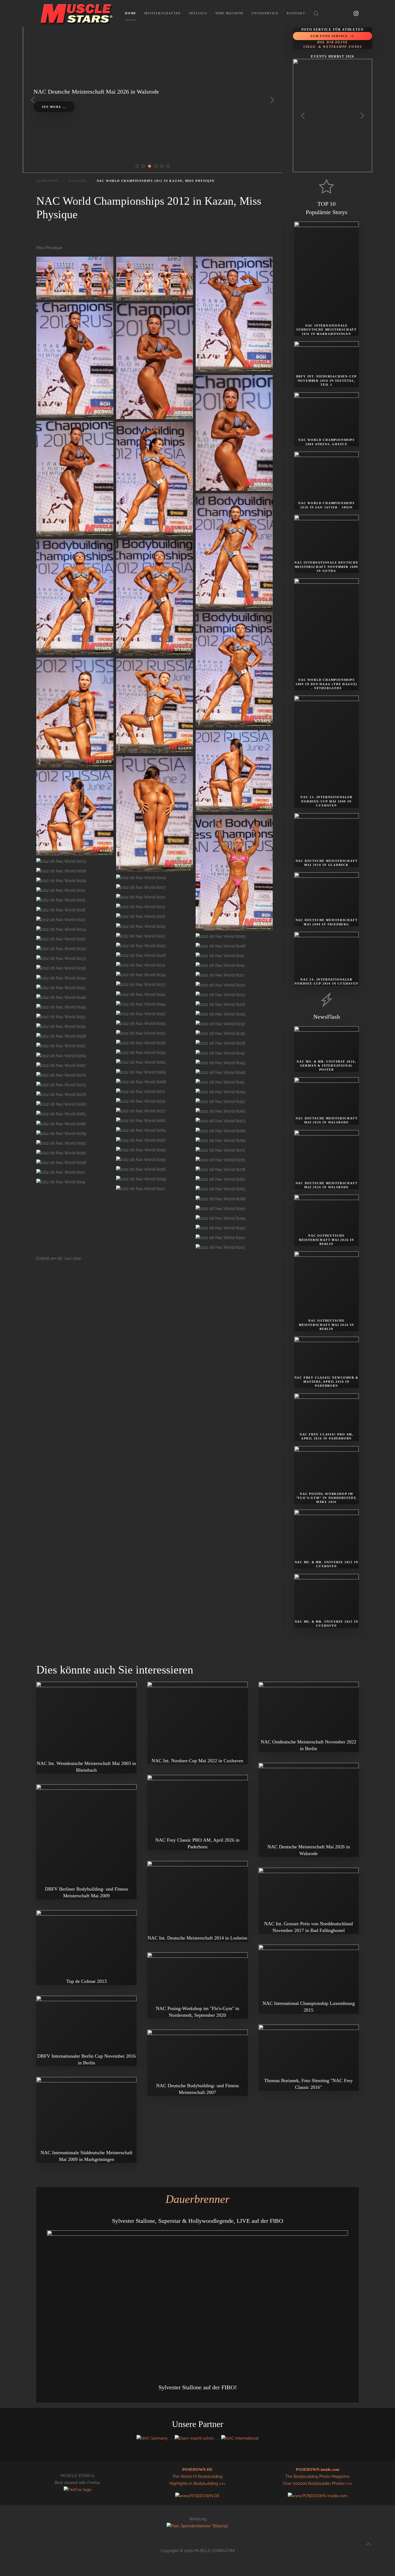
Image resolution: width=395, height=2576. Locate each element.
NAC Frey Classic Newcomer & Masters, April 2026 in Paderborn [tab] (169, 167)
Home (131, 13)
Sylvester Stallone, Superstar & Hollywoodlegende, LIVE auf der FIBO (198, 2221)
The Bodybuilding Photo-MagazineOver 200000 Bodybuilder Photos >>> (318, 2477)
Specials (198, 13)
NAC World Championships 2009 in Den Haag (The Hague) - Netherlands (326, 684)
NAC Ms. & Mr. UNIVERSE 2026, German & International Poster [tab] (139, 167)
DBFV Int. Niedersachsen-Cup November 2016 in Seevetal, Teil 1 (327, 381)
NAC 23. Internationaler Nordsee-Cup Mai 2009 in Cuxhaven (326, 801)
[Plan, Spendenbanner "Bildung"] (198, 2526)
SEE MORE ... (54, 107)
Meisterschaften (163, 13)
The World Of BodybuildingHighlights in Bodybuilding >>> (198, 2477)
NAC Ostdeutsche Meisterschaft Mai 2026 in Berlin (326, 1240)
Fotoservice (265, 13)
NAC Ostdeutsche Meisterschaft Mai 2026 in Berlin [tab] (157, 167)
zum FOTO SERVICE (329, 36)
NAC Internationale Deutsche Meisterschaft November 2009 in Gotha (326, 567)
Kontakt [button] (296, 13)
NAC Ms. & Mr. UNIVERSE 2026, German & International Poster (326, 1066)
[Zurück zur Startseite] (77, 13)
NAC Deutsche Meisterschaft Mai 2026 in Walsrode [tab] (145, 167)
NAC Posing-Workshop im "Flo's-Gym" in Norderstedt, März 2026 (327, 1498)
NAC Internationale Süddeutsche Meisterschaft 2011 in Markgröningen (326, 330)
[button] (316, 13)
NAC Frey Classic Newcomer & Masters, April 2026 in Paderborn (327, 1382)
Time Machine (230, 13)
